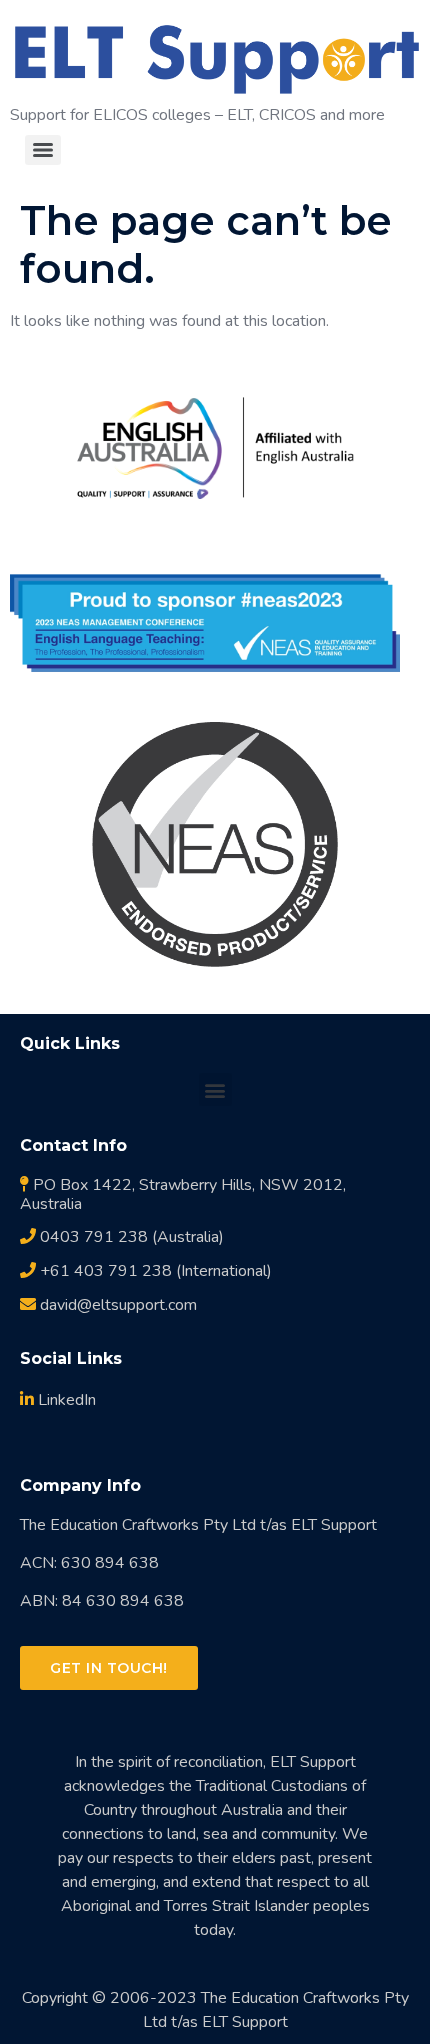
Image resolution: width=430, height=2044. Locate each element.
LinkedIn (65, 1400)
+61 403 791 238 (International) (154, 1271)
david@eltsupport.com (116, 1305)
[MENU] (43, 150)
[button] (215, 1089)
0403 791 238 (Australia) (130, 1237)
